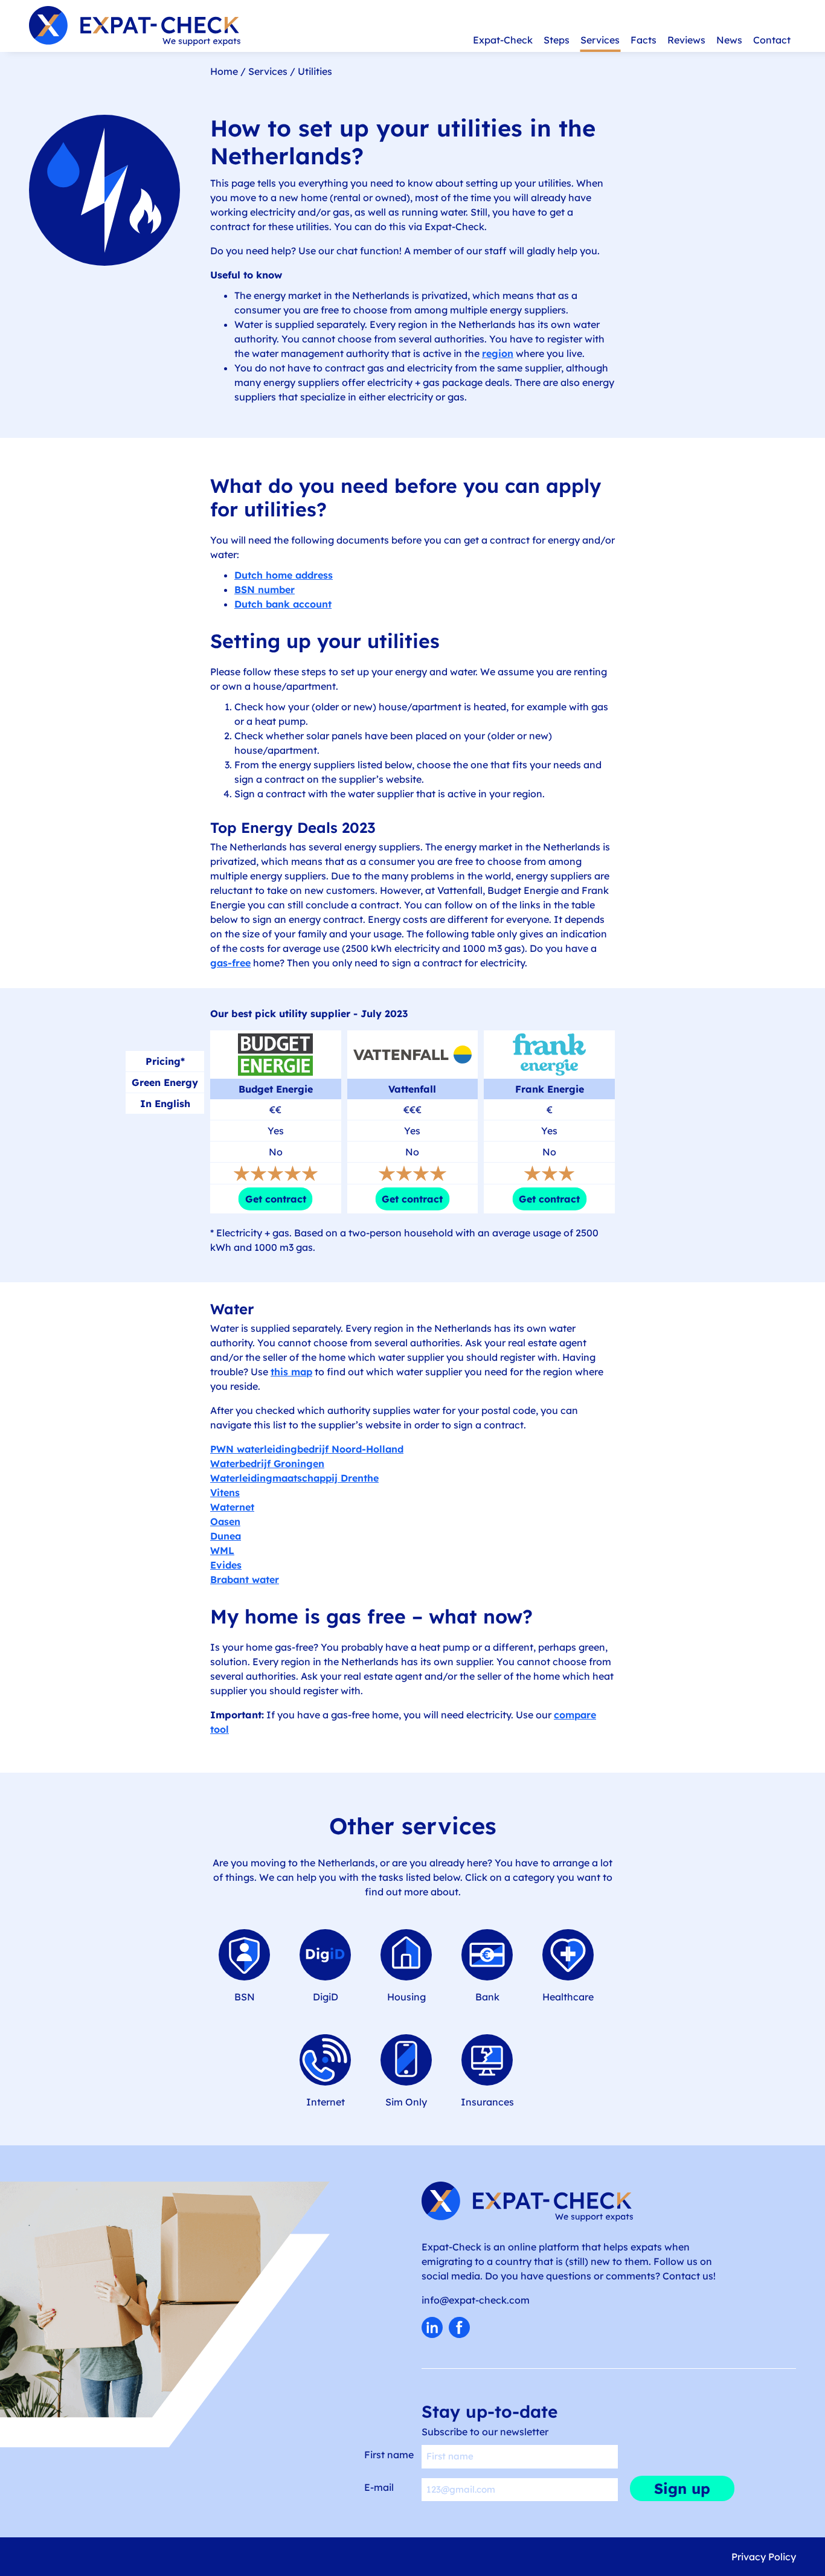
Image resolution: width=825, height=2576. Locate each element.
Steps (557, 40)
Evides (226, 1565)
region (498, 353)
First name (389, 2455)
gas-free (230, 963)
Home (224, 71)
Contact (772, 40)
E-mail (379, 2487)
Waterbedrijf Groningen (267, 1463)
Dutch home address (284, 575)
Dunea (226, 1536)
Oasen (225, 1521)
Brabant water (245, 1579)
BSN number (265, 589)
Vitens (225, 1492)
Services (600, 40)
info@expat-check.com (476, 2300)
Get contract (276, 1199)
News (729, 40)
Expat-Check (503, 40)
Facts (644, 40)
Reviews (686, 40)
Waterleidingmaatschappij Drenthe (294, 1478)
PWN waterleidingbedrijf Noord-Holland (307, 1449)
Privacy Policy (764, 2557)
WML (222, 1550)
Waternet (232, 1507)
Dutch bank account (283, 604)
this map (291, 1372)
